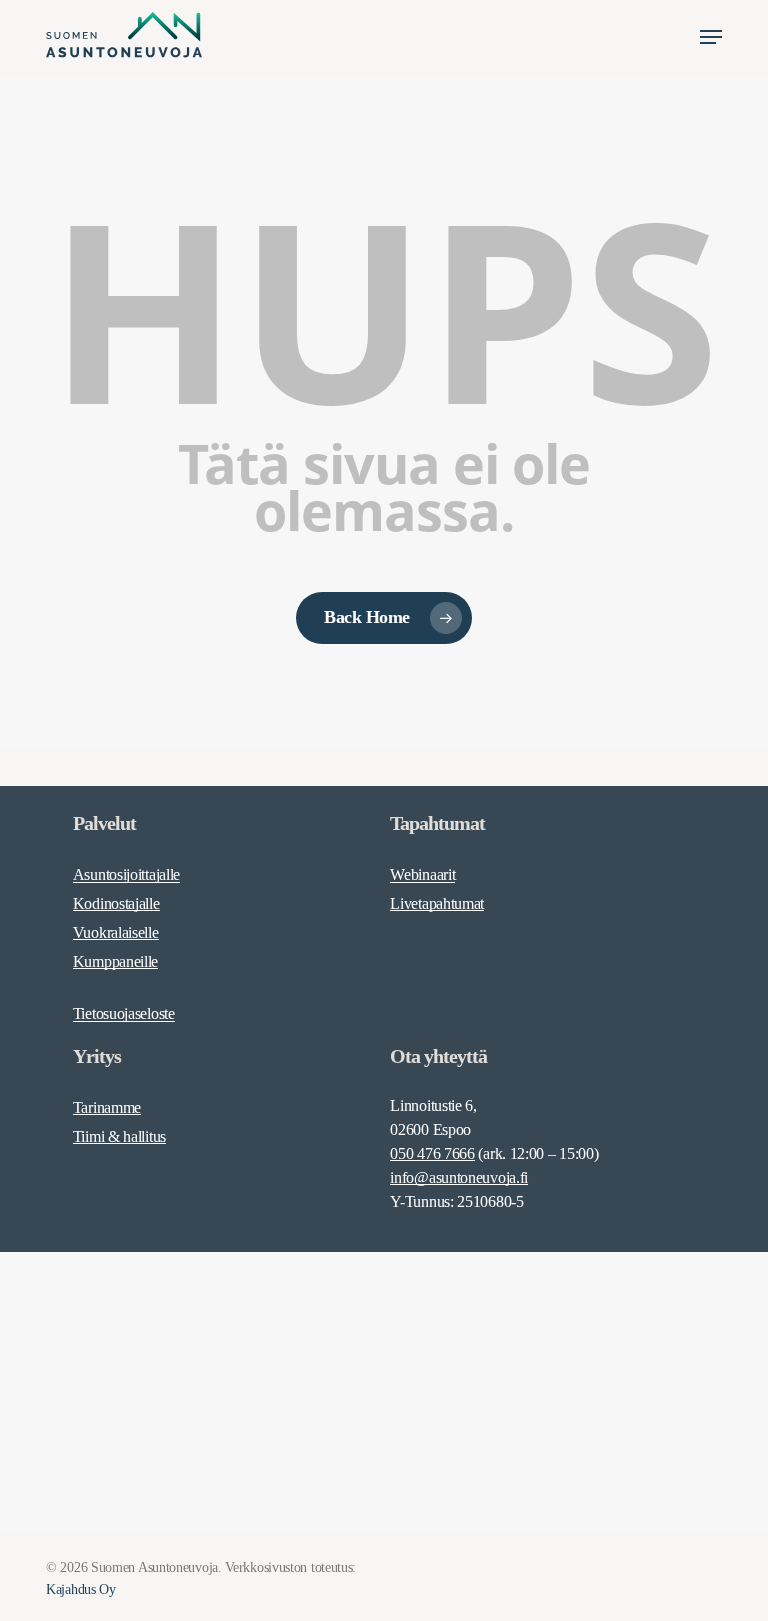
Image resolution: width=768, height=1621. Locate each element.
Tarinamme (107, 1107)
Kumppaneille (115, 961)
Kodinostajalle (116, 903)
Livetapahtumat (437, 903)
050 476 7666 (432, 1153)
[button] (711, 37)
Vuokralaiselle (116, 932)
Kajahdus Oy (81, 1589)
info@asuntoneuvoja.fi (459, 1177)
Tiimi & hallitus (119, 1136)
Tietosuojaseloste (124, 1013)
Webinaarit (422, 874)
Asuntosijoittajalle (126, 874)
